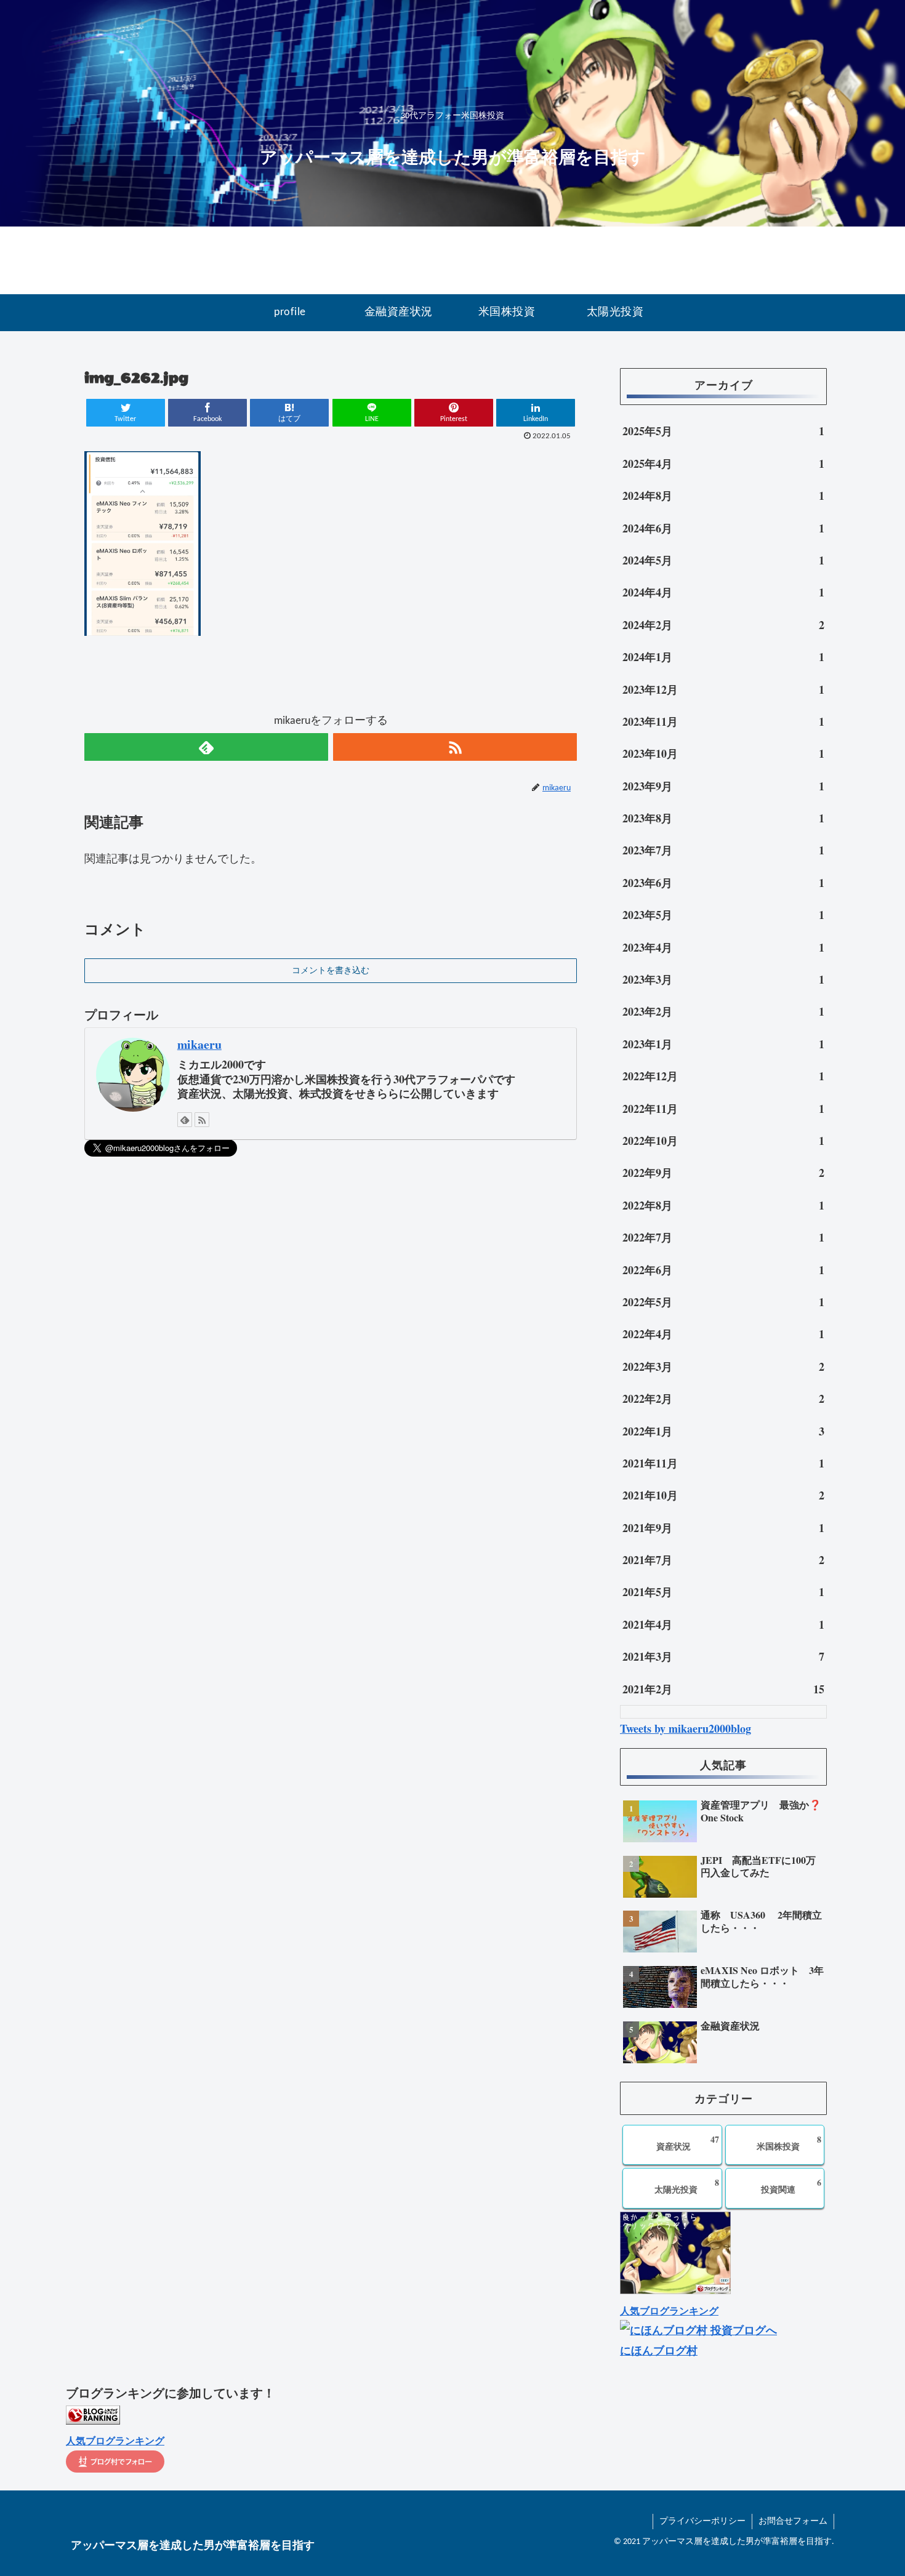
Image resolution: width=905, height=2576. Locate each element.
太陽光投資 (687, 2186)
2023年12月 (723, 689)
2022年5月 (723, 1302)
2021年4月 (723, 1624)
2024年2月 (723, 625)
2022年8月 (723, 1205)
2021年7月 (723, 1560)
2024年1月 (723, 657)
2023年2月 (723, 1011)
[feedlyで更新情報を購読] (206, 747)
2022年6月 (723, 1270)
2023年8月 (723, 818)
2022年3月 (723, 1366)
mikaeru (199, 1044)
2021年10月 (723, 1495)
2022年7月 (723, 1237)
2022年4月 (723, 1334)
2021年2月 (723, 1689)
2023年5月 (723, 915)
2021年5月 (723, 1592)
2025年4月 (723, 463)
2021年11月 (723, 1463)
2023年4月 (723, 947)
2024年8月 (723, 496)
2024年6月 (723, 528)
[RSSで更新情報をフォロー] (455, 747)
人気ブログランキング (669, 2311)
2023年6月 (723, 883)
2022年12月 (723, 1076)
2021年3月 (723, 1656)
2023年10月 (723, 753)
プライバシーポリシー (702, 2522)
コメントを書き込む (331, 971)
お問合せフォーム (793, 2522)
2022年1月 (723, 1431)
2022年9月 (723, 1173)
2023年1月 (723, 1044)
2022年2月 (723, 1398)
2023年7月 (723, 850)
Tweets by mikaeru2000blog (686, 1728)
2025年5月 (723, 431)
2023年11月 (723, 721)
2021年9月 (723, 1528)
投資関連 (791, 2186)
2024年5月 (723, 560)
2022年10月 (723, 1141)
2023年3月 (723, 979)
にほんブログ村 (659, 2350)
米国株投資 (789, 2143)
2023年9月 (723, 786)
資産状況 (687, 2143)
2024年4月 (723, 592)
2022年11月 (723, 1109)
